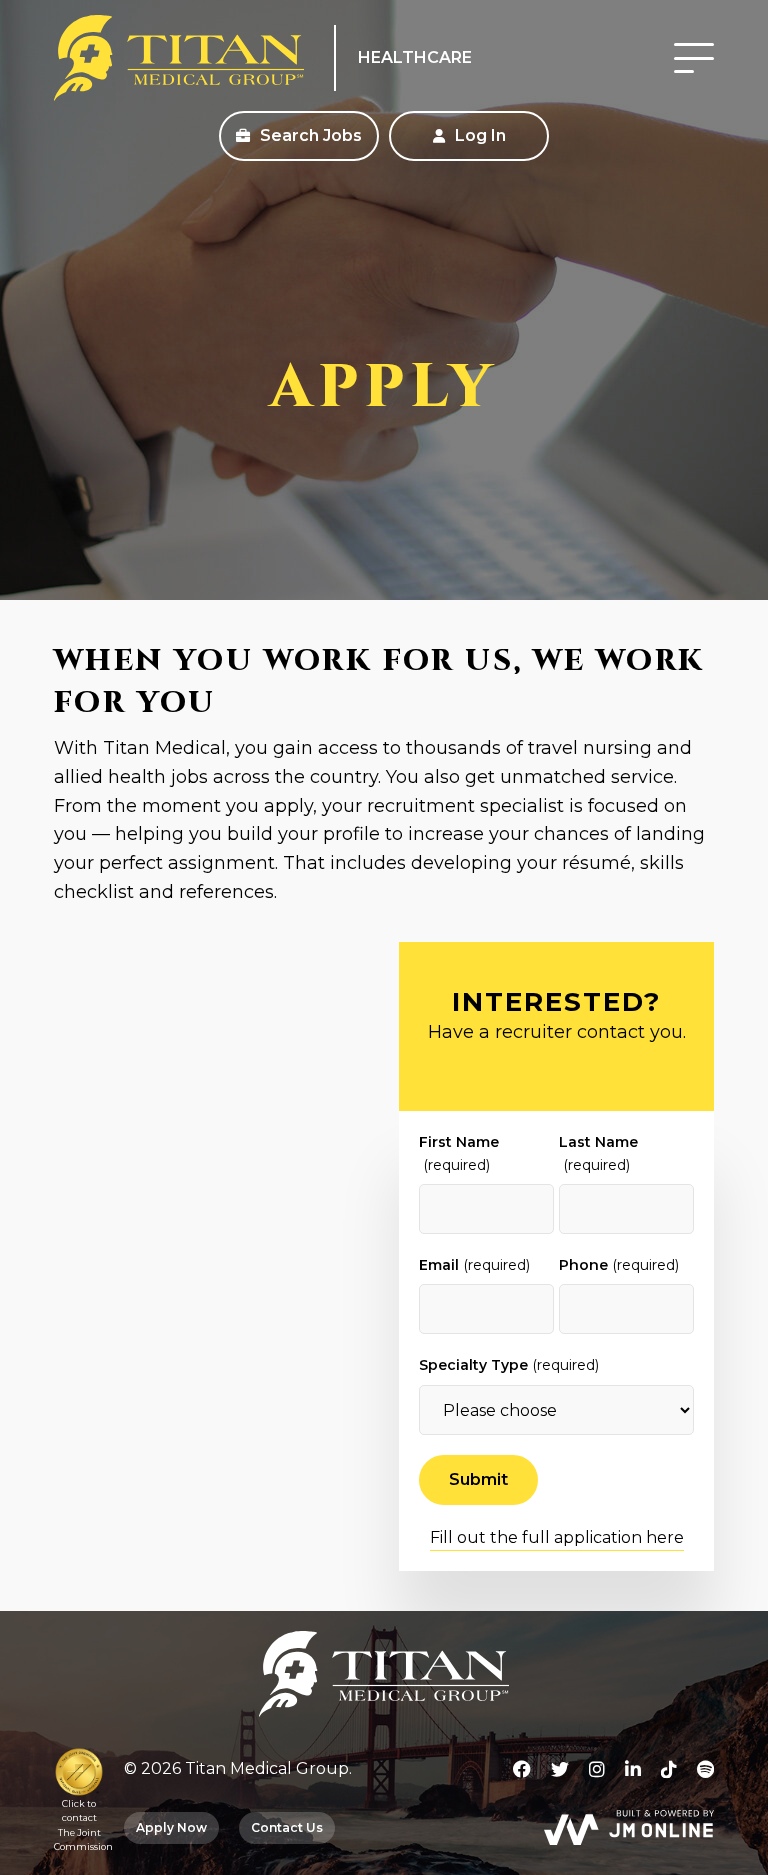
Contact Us (287, 1827)
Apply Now (171, 1827)
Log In (478, 135)
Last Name (598, 1153)
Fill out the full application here (557, 1537)
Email (474, 1265)
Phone (619, 1265)
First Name (459, 1153)
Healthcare (415, 57)
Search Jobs (309, 135)
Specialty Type (509, 1365)
